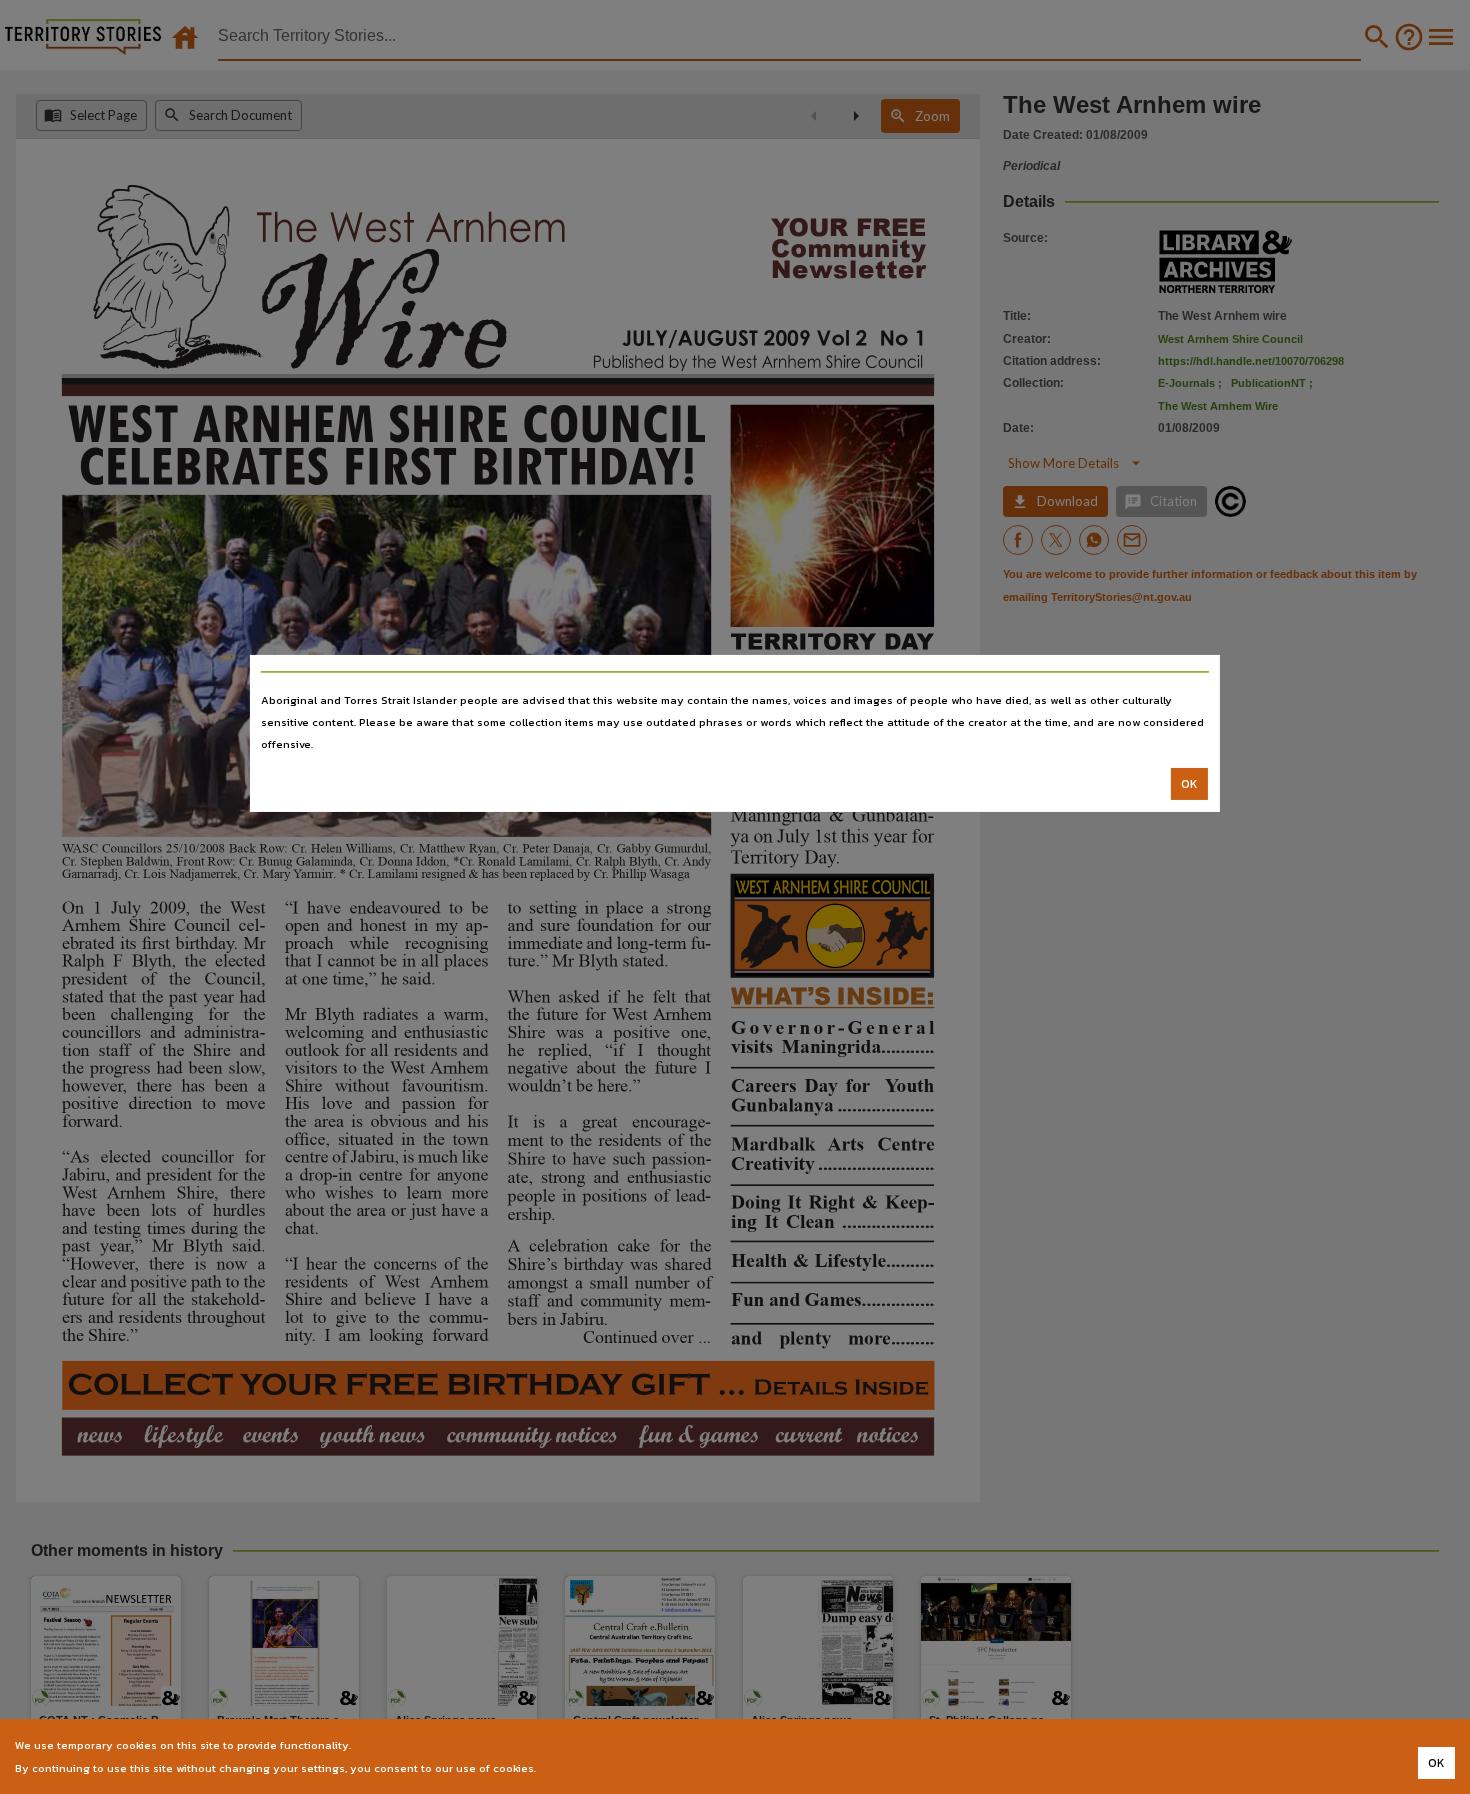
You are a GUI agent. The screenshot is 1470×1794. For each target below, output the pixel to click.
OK (1189, 784)
